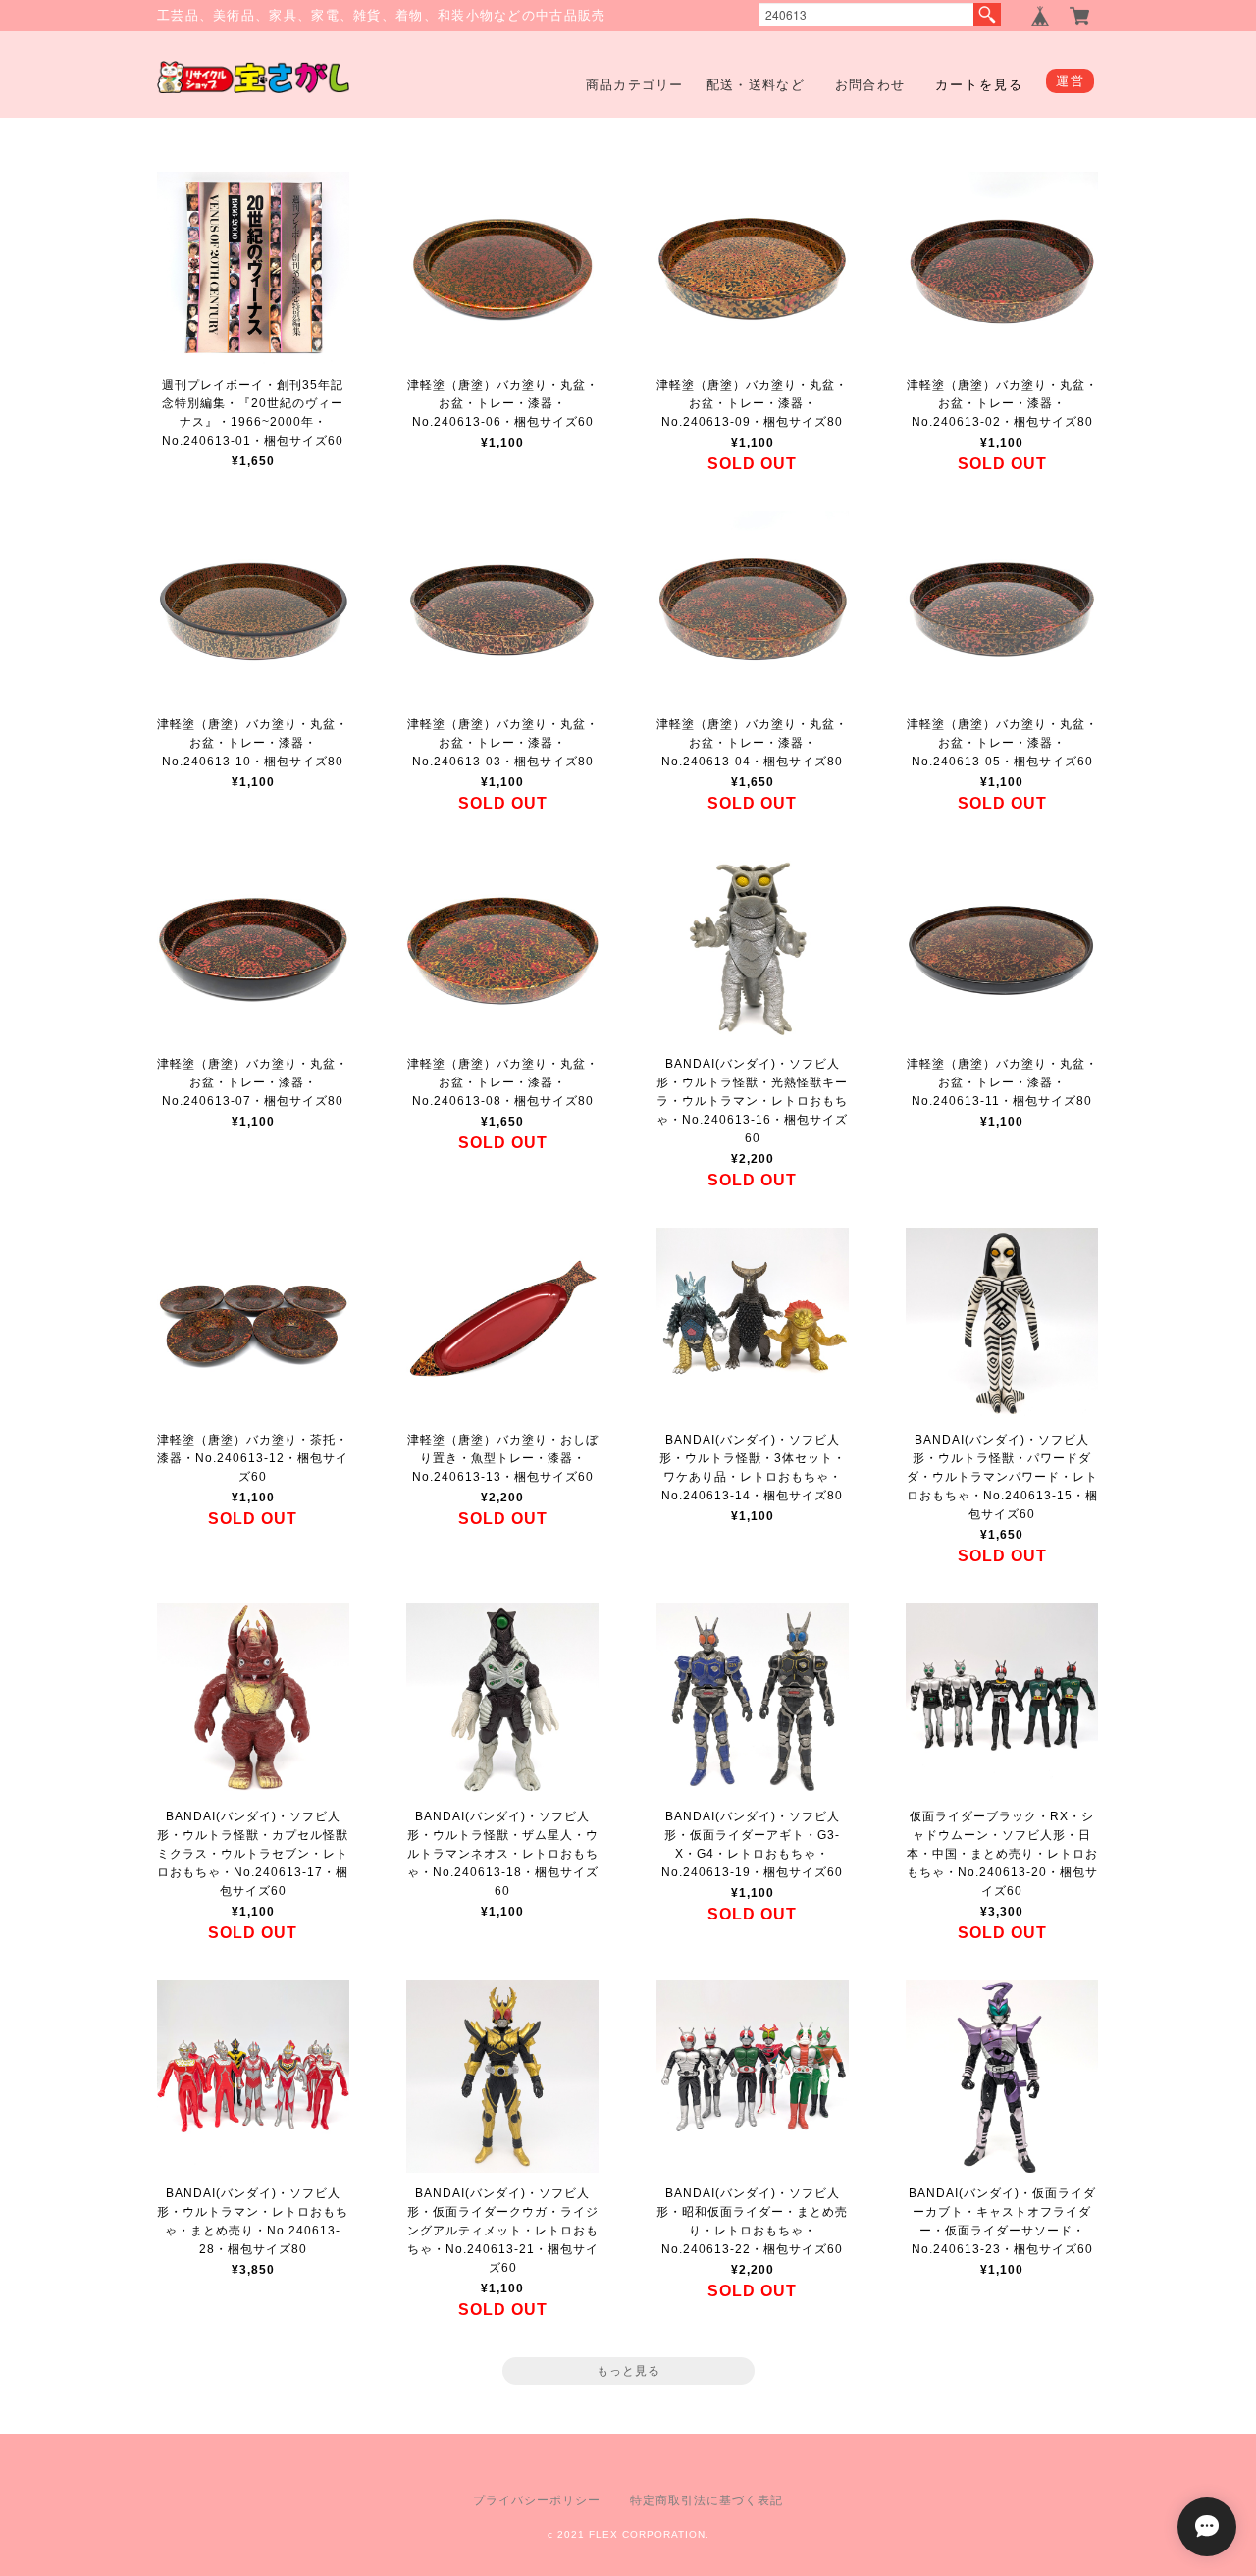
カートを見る (979, 85)
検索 (987, 15)
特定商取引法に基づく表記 (706, 2500)
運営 (1070, 81)
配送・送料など (756, 85)
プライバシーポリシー (537, 2500)
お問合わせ (870, 85)
